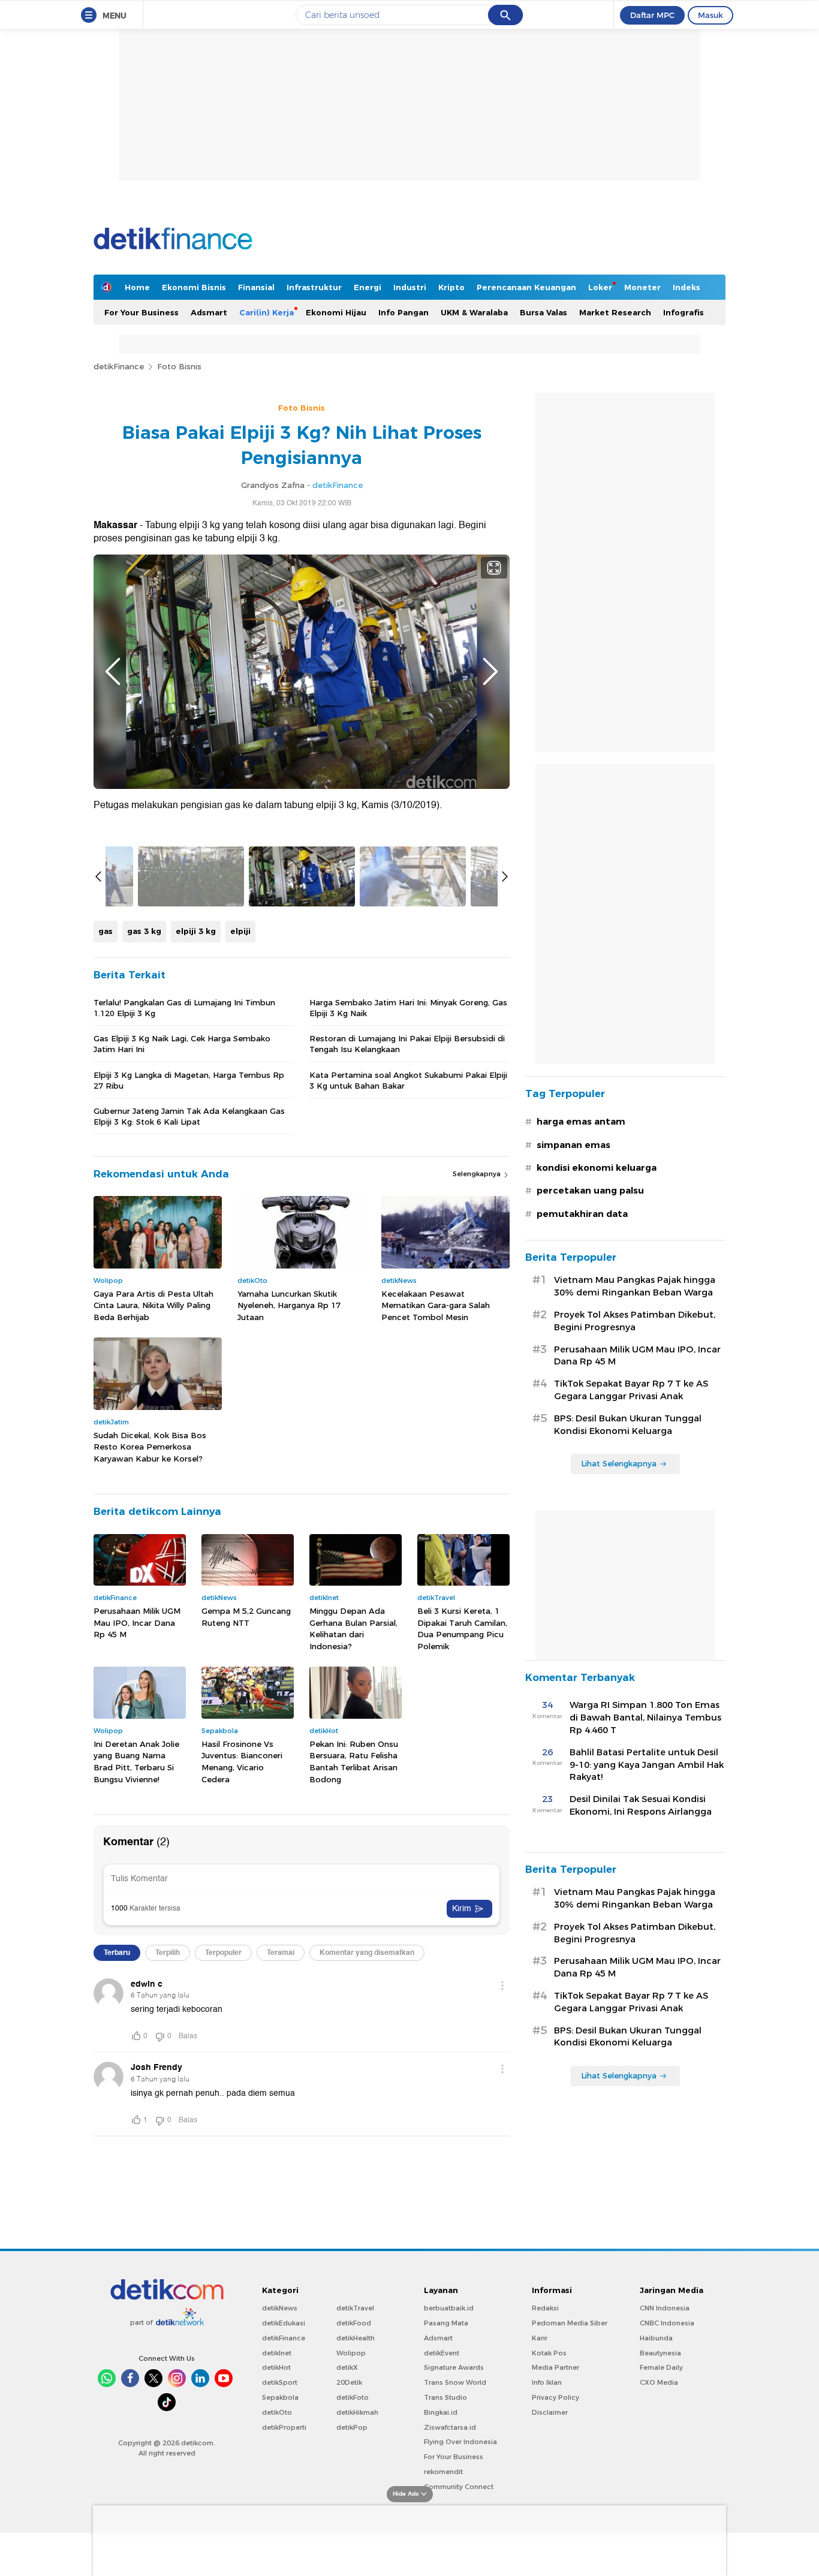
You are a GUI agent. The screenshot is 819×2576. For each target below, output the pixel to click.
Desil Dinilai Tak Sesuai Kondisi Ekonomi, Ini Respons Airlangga (641, 1805)
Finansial (256, 287)
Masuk (710, 15)
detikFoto (353, 2397)
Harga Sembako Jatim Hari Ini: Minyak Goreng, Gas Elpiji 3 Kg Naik (408, 1008)
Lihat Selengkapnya (619, 1463)
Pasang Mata (446, 2323)
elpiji (240, 931)
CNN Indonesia (665, 2308)
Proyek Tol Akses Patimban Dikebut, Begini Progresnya (635, 1321)
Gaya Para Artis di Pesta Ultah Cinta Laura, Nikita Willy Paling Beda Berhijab (153, 1305)
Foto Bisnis (179, 366)
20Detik (349, 2382)
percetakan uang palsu (590, 1191)
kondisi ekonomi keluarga (597, 1168)
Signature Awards (454, 2367)
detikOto (277, 2412)
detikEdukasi (284, 2323)
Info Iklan (547, 2382)
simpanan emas (573, 1145)
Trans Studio (445, 2397)
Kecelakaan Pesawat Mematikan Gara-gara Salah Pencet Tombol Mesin (436, 1305)
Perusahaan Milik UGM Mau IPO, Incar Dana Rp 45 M (137, 1623)
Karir (540, 2338)
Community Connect (459, 2487)
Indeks (686, 287)
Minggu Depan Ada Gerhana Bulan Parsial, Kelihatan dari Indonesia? (353, 1629)
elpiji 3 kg (196, 931)
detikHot (276, 2367)
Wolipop (351, 2353)
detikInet (277, 2353)
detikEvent (442, 2353)
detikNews (280, 2308)
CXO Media (659, 2382)
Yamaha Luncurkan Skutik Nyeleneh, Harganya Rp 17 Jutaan (289, 1305)
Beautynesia (660, 2353)
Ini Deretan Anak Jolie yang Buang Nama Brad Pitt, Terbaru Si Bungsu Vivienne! (136, 1762)
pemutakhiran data (582, 1214)
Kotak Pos (549, 2353)
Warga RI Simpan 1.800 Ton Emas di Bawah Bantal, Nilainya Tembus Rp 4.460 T (645, 1718)
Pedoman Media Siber (570, 2323)
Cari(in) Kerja (267, 312)
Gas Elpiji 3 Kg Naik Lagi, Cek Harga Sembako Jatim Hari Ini (182, 1044)
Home (137, 287)
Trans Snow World (455, 2382)
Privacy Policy (555, 2397)
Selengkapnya (478, 1174)
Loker (600, 287)
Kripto (451, 287)
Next (490, 671)
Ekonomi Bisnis (194, 287)
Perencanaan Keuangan (526, 287)
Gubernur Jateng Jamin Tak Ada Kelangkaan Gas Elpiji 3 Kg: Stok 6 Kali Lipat (189, 1116)
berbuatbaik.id (449, 2308)
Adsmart (209, 312)
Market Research (615, 312)
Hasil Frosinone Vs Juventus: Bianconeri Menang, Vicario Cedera (242, 1762)
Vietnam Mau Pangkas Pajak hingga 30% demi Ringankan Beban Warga (635, 1286)
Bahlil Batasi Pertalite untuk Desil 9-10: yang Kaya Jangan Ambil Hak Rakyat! (647, 1765)
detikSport (280, 2382)
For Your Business (141, 312)
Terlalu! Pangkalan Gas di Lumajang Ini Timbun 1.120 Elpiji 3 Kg (184, 1008)
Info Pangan (404, 312)
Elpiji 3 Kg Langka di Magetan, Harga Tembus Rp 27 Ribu (189, 1080)
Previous (113, 671)
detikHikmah (357, 2412)
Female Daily (661, 2367)
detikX (347, 2367)
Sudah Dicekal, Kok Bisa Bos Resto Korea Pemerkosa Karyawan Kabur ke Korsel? (150, 1447)
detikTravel (355, 2308)
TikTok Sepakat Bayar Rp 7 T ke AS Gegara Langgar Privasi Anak (631, 1390)
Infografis (683, 312)
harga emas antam (581, 1122)
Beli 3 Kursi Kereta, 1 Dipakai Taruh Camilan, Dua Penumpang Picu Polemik (462, 1629)
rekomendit (443, 2472)
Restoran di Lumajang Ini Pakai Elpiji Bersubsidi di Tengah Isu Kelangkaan (407, 1044)
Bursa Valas (544, 312)
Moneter (642, 287)
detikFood (354, 2323)
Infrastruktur (314, 287)
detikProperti (284, 2427)
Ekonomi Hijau (336, 312)
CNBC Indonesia (667, 2323)
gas (106, 931)
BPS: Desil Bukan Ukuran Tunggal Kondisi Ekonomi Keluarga (628, 1425)
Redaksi (545, 2308)
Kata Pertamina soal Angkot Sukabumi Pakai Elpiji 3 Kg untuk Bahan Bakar (408, 1080)
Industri (410, 287)
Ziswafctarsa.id (450, 2427)
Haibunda (656, 2338)
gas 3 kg (144, 931)
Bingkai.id (441, 2412)
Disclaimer (550, 2412)
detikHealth (356, 2338)
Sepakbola (280, 2397)
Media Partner (555, 2367)
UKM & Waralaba (474, 312)
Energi (368, 287)
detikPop (352, 2427)
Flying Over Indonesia (460, 2442)
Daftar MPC (652, 15)
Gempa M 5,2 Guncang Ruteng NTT (246, 1617)
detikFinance (119, 366)
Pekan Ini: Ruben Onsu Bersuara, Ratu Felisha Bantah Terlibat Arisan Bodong (354, 1762)
